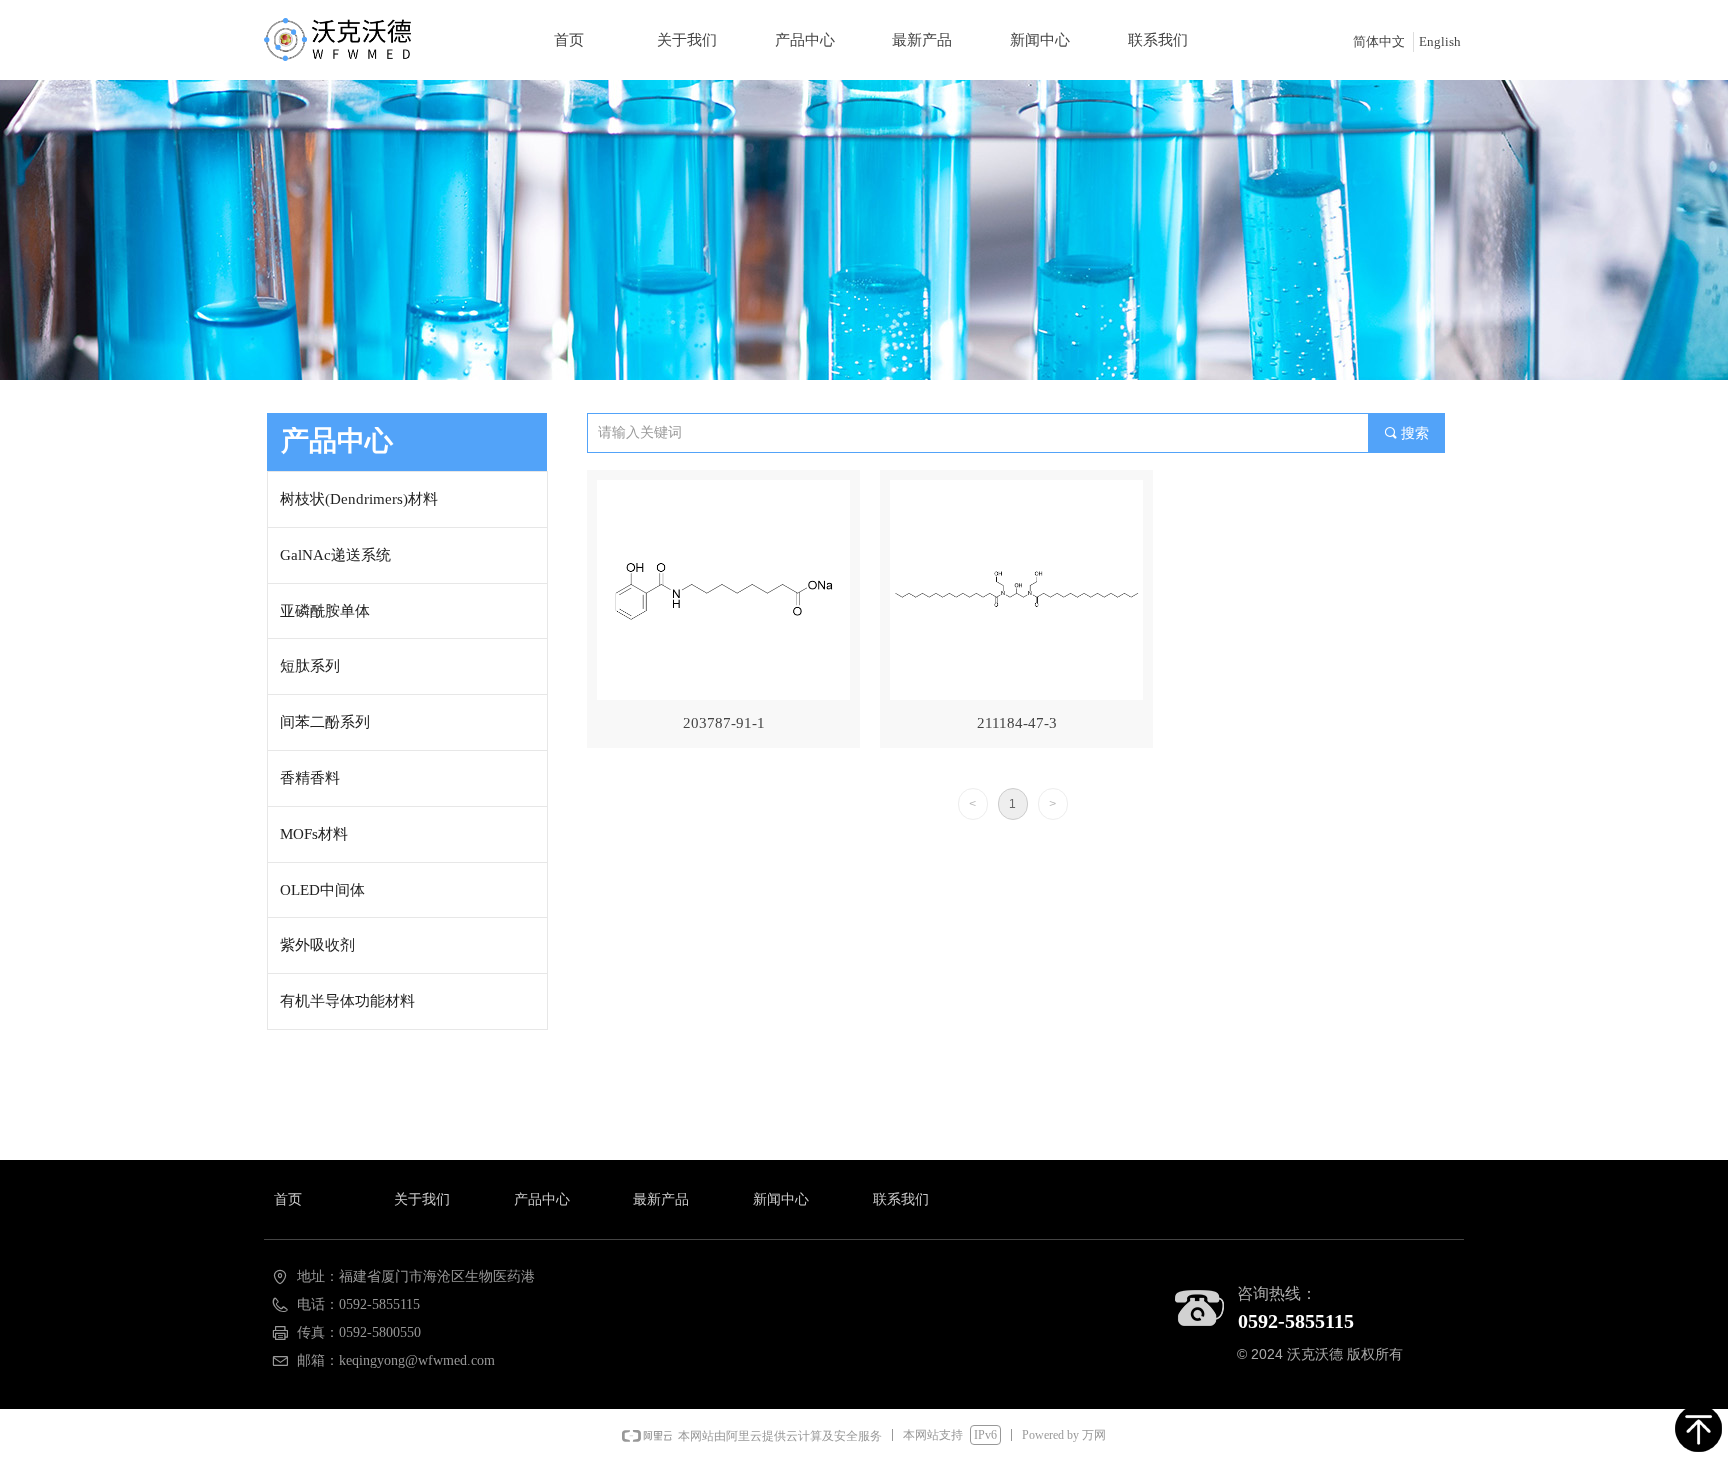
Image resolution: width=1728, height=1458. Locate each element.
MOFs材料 (314, 834)
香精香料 (310, 778)
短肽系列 (310, 666)
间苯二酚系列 (325, 722)
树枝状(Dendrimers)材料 (359, 499)
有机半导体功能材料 (347, 1001)
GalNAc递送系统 (335, 555)
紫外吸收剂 (317, 945)
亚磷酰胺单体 (325, 611)
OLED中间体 (322, 890)
